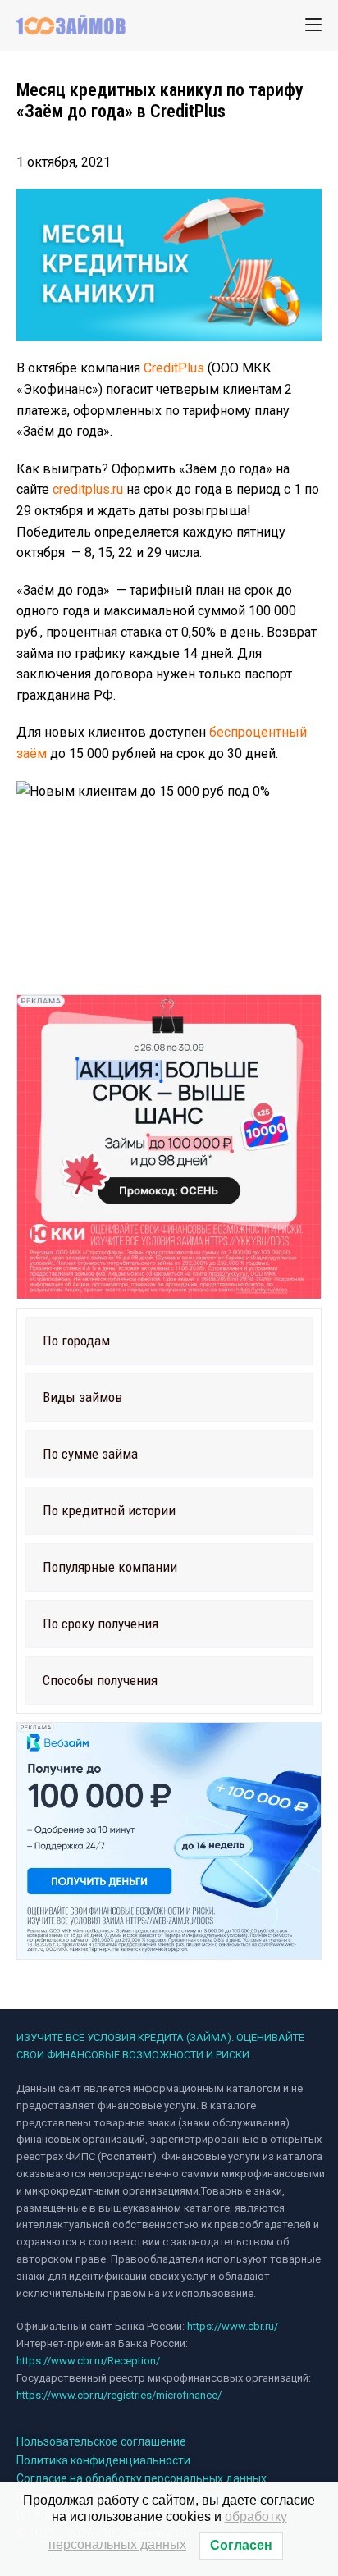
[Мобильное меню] (313, 25)
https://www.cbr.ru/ (233, 2326)
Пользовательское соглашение (101, 2441)
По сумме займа (90, 1454)
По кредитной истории (109, 1510)
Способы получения (100, 1680)
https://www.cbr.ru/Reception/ (88, 2361)
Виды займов (82, 1397)
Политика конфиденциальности (103, 2460)
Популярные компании (110, 1567)
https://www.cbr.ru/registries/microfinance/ (119, 2395)
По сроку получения (100, 1624)
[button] (169, 1341)
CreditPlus (174, 368)
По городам (76, 1341)
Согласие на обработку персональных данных (142, 2478)
